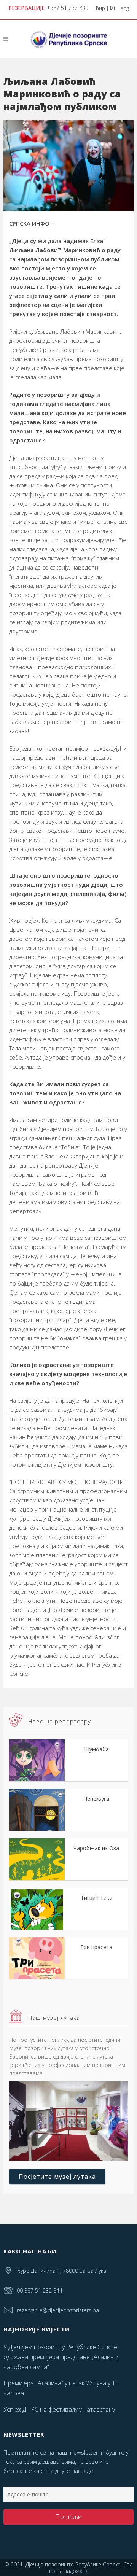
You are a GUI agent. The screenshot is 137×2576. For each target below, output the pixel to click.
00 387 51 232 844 (40, 2290)
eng (124, 8)
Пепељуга (96, 1799)
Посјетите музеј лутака (57, 2177)
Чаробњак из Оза (96, 1848)
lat (113, 8)
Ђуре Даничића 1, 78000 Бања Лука (61, 2271)
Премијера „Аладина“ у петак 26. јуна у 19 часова (61, 2388)
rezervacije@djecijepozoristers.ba (58, 2310)
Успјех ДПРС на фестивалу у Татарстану (59, 2409)
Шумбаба (96, 1749)
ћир (100, 8)
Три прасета (96, 1947)
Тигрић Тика (96, 1897)
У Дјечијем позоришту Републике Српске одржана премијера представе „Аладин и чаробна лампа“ (61, 2357)
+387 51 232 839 (68, 8)
